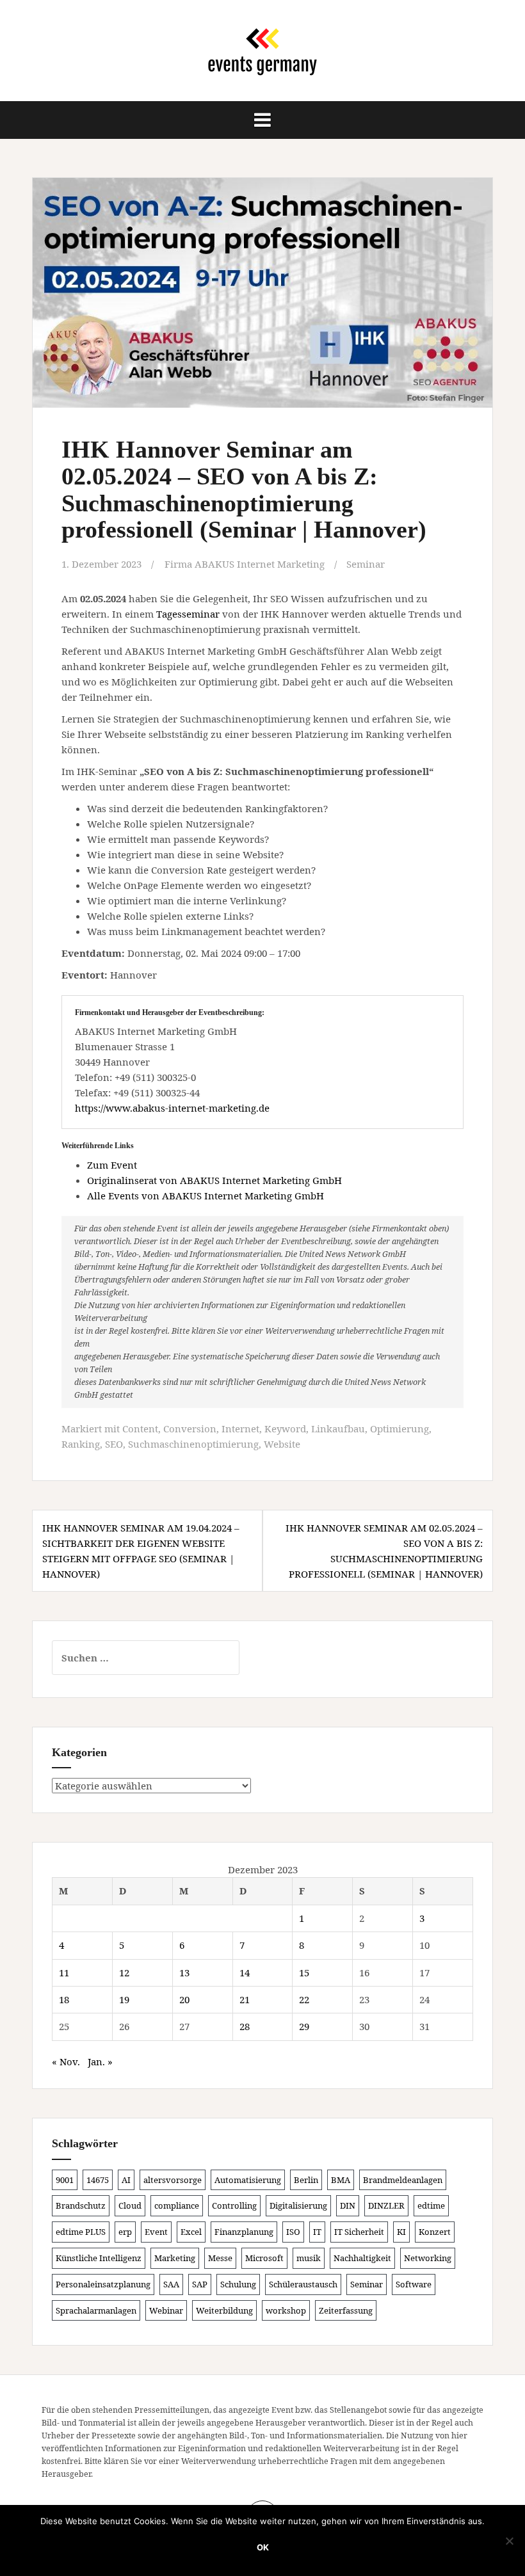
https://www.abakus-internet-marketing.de (172, 1108)
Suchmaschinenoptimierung (193, 1444)
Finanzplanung (244, 2232)
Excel (191, 2232)
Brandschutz (81, 2205)
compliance (177, 2205)
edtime (431, 2205)
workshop (286, 2310)
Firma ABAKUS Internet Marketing (245, 564)
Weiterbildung (224, 2310)
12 (124, 1972)
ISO (293, 2232)
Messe (220, 2258)
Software (414, 2284)
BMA (341, 2180)
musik (309, 2258)
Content (140, 1428)
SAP (200, 2284)
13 (184, 1972)
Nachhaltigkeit (362, 2258)
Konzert (435, 2232)
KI (401, 2232)
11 (64, 1972)
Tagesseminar (188, 614)
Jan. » (100, 2061)
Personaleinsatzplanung (103, 2284)
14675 (98, 2180)
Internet (240, 1428)
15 (304, 1972)
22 (304, 1999)
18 (64, 1999)
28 (245, 2026)
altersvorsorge (173, 2180)
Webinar (166, 2310)
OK (263, 2547)
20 (184, 1999)
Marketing (175, 2258)
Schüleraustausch (303, 2284)
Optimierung (400, 1428)
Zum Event (112, 1165)
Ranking (81, 1444)
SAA (171, 2284)
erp (125, 2232)
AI (126, 2180)
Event (156, 2232)
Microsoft (264, 2258)
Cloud (130, 2205)
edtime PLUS (81, 2232)
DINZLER (386, 2205)
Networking (428, 2258)
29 (304, 2026)
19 (124, 1999)
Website (282, 1444)
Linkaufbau (338, 1428)
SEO (114, 1444)
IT (317, 2232)
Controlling (234, 2205)
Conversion (190, 1428)
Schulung (238, 2284)
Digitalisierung (298, 2205)
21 (245, 1999)
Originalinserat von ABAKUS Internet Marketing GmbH (214, 1180)
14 (245, 1972)
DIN (348, 2205)
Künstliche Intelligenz (99, 2258)
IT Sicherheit (359, 2232)
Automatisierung (248, 2180)
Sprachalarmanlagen (96, 2310)
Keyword (285, 1428)
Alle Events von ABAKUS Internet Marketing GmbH (206, 1196)
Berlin (306, 2180)
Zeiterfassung (346, 2310)
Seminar (366, 564)
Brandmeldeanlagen (403, 2180)
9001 (65, 2180)
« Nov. (66, 2061)
